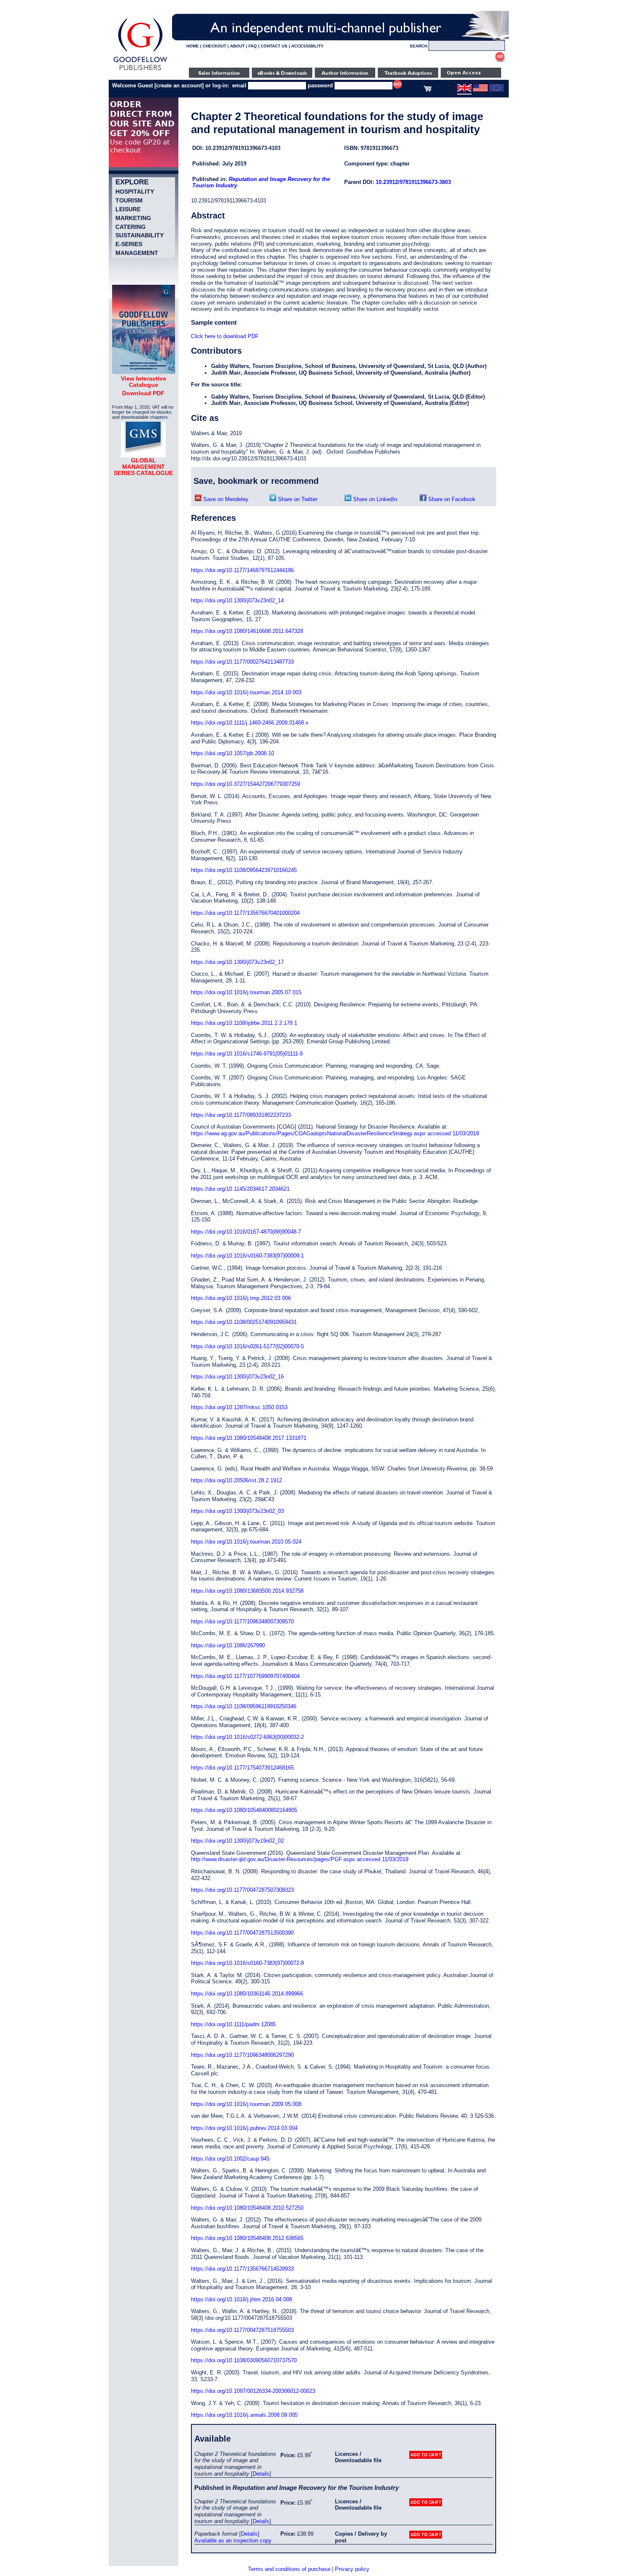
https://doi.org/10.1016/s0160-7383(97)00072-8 (247, 1963)
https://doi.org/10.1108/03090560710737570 (244, 2360)
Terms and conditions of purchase (289, 2569)
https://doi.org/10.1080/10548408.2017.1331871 (249, 1438)
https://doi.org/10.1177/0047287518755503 (242, 2330)
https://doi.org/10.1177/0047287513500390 (242, 1933)
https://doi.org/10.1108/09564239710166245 (244, 870)
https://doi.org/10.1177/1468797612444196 (242, 570)
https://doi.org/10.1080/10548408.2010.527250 (247, 2208)
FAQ (253, 46)
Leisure (128, 209)
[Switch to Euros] (496, 90)
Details (261, 2474)
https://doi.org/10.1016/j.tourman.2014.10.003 (246, 692)
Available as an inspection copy (233, 2541)
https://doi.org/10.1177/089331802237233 (241, 1115)
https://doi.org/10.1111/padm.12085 (233, 2024)
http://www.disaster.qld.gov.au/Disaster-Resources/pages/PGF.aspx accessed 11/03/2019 (300, 1859)
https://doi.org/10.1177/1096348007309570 (242, 1621)
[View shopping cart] (427, 90)
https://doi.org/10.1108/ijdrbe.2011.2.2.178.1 (244, 1023)
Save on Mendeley (225, 499)
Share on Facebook (451, 499)
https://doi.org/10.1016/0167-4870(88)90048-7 (246, 1232)
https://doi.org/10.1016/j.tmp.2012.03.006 (241, 1298)
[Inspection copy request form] (408, 76)
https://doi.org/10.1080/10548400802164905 (244, 1810)
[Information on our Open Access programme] (471, 76)
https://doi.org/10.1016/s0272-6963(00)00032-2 (247, 1737)
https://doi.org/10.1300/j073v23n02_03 (237, 1511)
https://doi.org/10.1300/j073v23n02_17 (237, 962)
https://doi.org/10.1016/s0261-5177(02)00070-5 (247, 1346)
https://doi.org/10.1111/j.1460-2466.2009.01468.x (250, 723)
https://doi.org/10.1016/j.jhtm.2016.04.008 (242, 2299)
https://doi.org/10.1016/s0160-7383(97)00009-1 (247, 1256)
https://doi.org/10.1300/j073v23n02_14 (237, 600)
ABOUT (237, 46)
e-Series (129, 244)
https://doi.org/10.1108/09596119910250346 (244, 1706)
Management (137, 253)
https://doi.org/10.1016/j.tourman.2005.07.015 (246, 992)
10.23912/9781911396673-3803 (413, 182)
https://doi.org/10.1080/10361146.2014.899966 (247, 1994)
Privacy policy (352, 2569)
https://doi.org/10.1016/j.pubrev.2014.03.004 (244, 2128)
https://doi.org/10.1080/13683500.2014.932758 (247, 1591)
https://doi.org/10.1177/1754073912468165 (242, 1768)
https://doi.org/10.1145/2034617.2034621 (240, 1189)
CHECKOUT (214, 46)
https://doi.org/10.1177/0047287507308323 (242, 1890)
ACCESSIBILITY (307, 46)
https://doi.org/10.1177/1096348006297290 (242, 2055)
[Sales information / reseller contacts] (219, 76)
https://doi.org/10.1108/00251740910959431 (244, 1322)
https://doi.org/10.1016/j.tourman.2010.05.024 (246, 1542)
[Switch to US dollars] (480, 90)
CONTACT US (274, 46)
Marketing (133, 218)
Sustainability (140, 235)
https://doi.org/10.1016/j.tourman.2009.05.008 (246, 2104)
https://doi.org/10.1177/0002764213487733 (242, 662)
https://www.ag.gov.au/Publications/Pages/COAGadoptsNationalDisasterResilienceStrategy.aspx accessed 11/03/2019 (335, 1133)
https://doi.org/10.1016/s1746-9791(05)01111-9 (247, 1054)
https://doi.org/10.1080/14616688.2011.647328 (247, 631)
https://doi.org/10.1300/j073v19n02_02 (237, 1841)
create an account (179, 85)
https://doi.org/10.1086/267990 (228, 1645)
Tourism (129, 200)
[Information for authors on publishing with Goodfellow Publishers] (345, 76)
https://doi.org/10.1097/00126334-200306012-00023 (253, 2391)
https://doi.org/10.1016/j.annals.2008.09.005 (244, 2415)
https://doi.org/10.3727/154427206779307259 (246, 784)
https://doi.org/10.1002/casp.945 (230, 2159)
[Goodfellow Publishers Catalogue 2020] (144, 372)
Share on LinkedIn (374, 499)
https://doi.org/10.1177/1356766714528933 (242, 2269)
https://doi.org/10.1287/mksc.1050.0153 (239, 1407)
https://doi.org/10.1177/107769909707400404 (245, 1676)
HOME (193, 46)
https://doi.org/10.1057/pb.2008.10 (233, 753)
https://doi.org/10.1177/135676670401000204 (245, 913)
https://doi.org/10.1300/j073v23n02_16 (237, 1377)
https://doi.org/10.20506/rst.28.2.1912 (237, 1480)
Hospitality (135, 192)
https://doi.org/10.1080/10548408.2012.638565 (247, 2238)
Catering (131, 227)
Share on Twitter (297, 499)
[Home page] (140, 70)
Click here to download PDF (225, 336)
